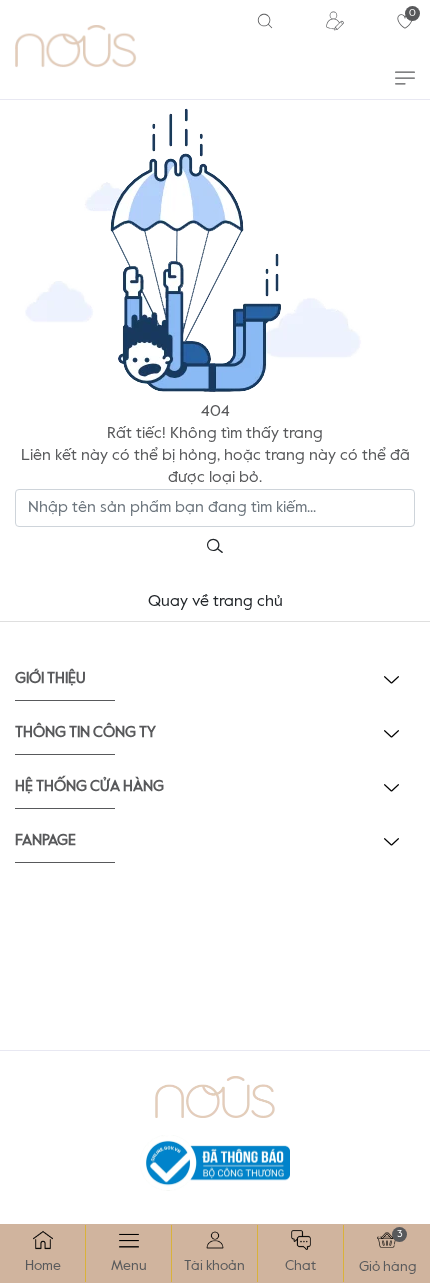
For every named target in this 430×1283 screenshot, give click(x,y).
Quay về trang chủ (215, 602)
